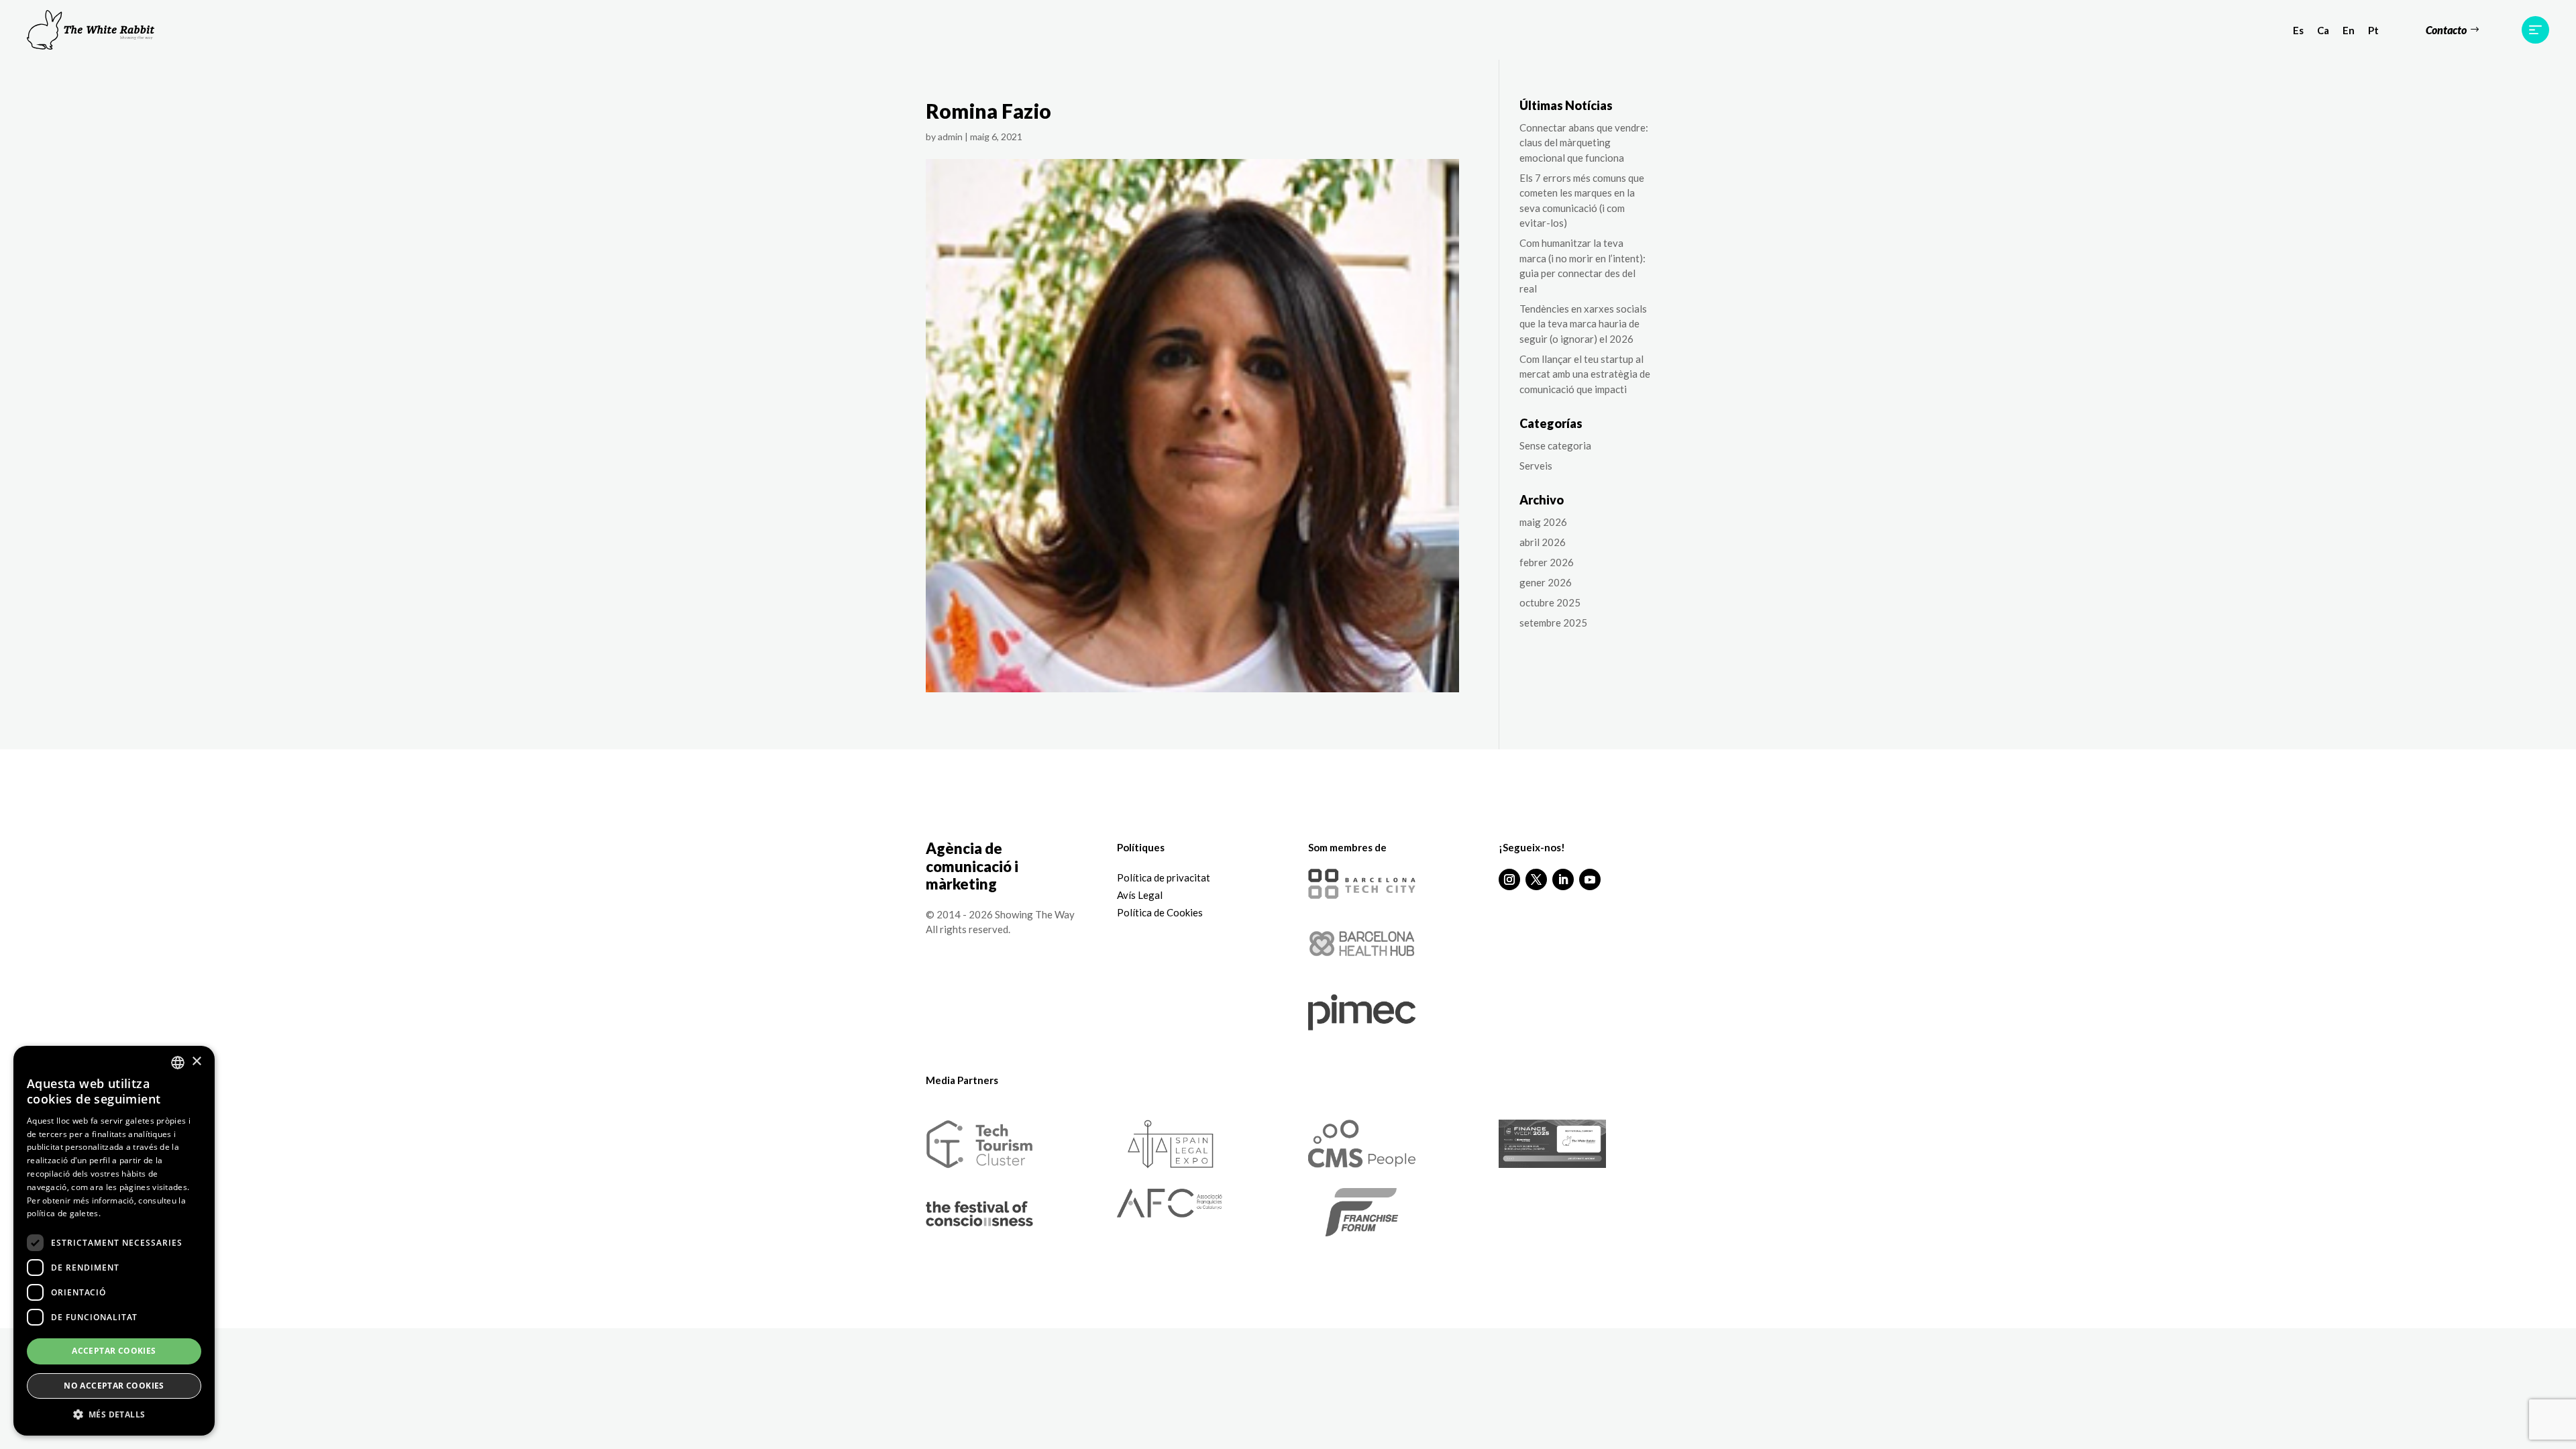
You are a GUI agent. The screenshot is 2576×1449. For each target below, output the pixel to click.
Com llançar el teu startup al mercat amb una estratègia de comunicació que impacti (1585, 374)
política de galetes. (64, 1213)
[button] (114, 1415)
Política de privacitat (1164, 877)
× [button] (196, 1062)
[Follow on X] (1536, 879)
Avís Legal (1140, 895)
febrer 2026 (1547, 562)
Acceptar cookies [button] (114, 1351)
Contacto (2446, 30)
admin (950, 137)
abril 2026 (1543, 542)
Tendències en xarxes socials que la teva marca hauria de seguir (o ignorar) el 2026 (1583, 324)
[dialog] (114, 1241)
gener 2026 (1546, 582)
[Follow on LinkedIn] (1563, 879)
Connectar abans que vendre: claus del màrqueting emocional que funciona (1584, 143)
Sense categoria (1555, 445)
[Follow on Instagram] (1509, 879)
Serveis (1536, 466)
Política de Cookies (1160, 912)
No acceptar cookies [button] (114, 1386)
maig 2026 (1543, 522)
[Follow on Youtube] (1590, 879)
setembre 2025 (1553, 623)
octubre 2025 (1550, 602)
